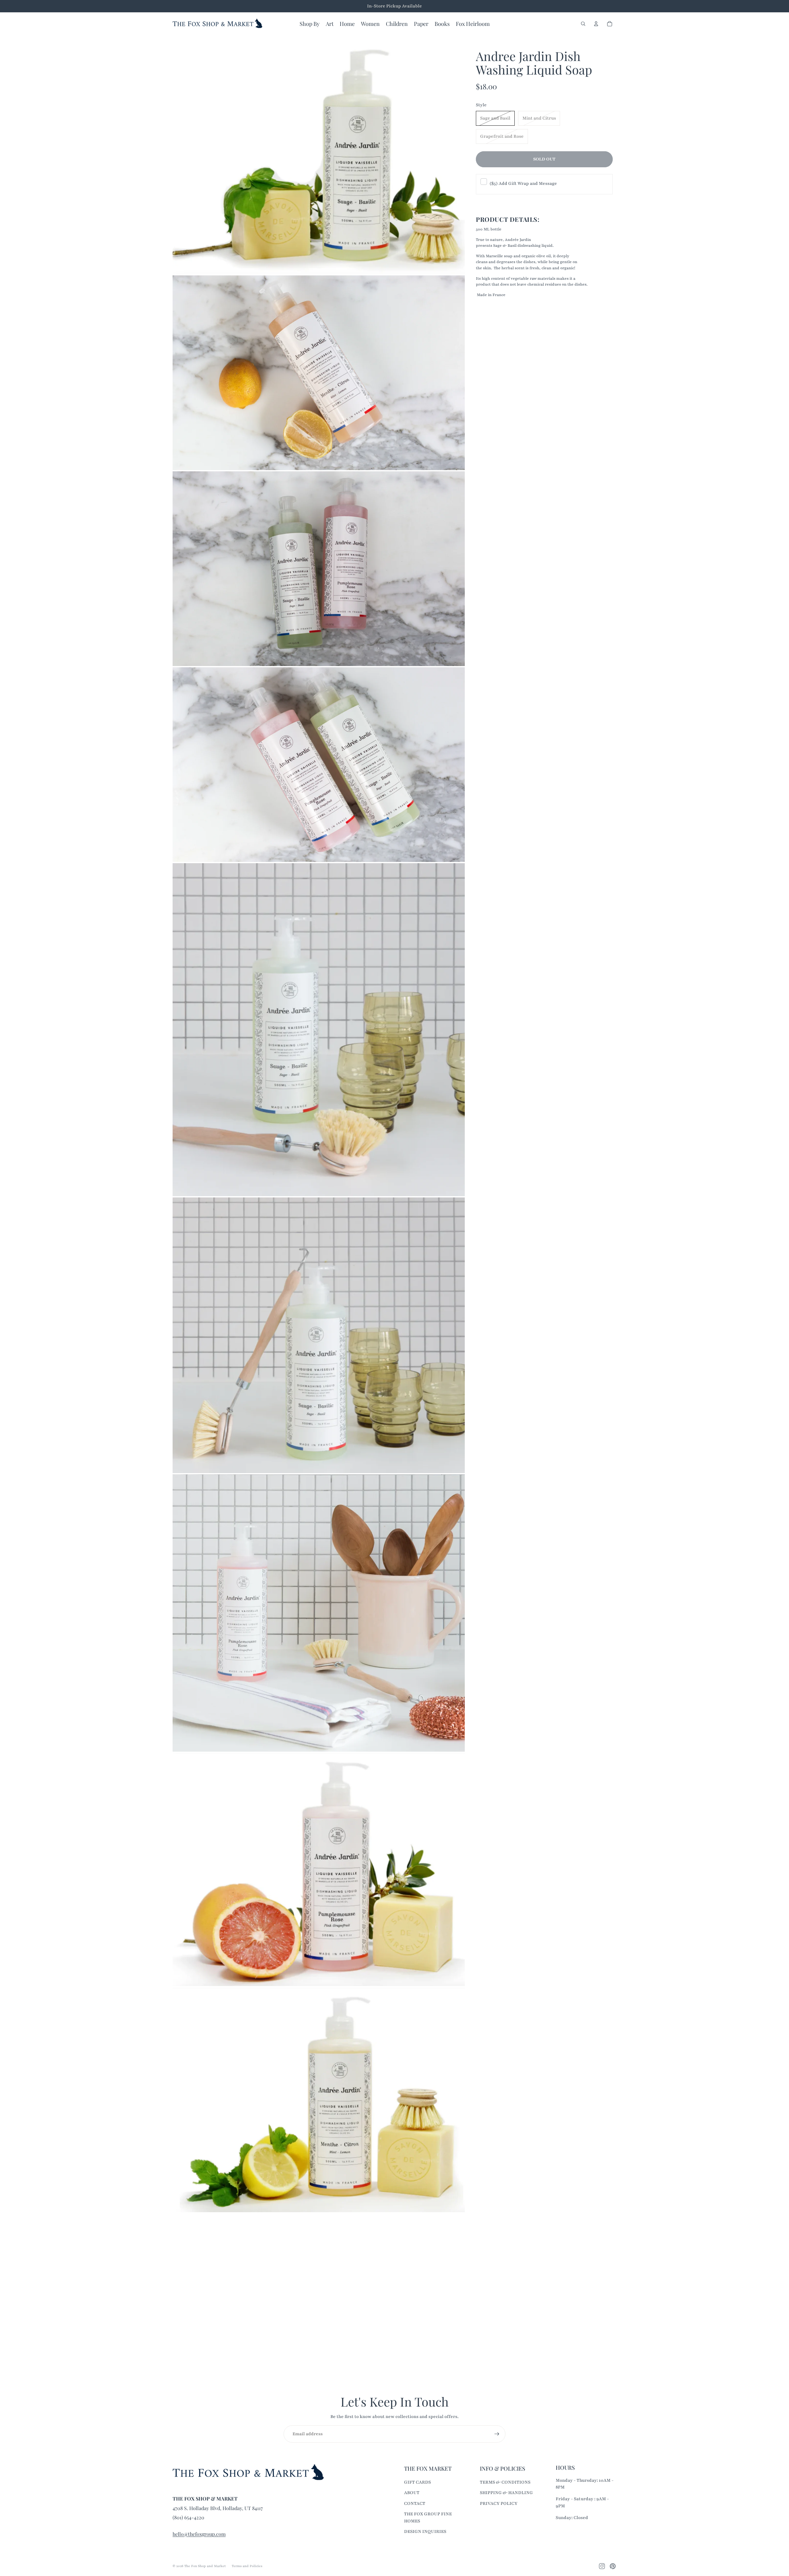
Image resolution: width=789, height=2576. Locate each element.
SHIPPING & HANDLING (506, 2493)
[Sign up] (497, 2434)
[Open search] (583, 24)
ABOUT (412, 2493)
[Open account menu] (596, 24)
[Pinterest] (613, 2566)
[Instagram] (602, 2566)
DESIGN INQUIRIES (425, 2531)
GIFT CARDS (417, 2482)
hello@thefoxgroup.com (199, 2534)
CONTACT (415, 2503)
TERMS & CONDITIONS (505, 2482)
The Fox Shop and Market (205, 2566)
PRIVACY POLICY (499, 2503)
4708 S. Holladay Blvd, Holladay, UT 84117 (218, 2508)
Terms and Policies (247, 2566)
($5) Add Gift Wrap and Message (523, 183)
